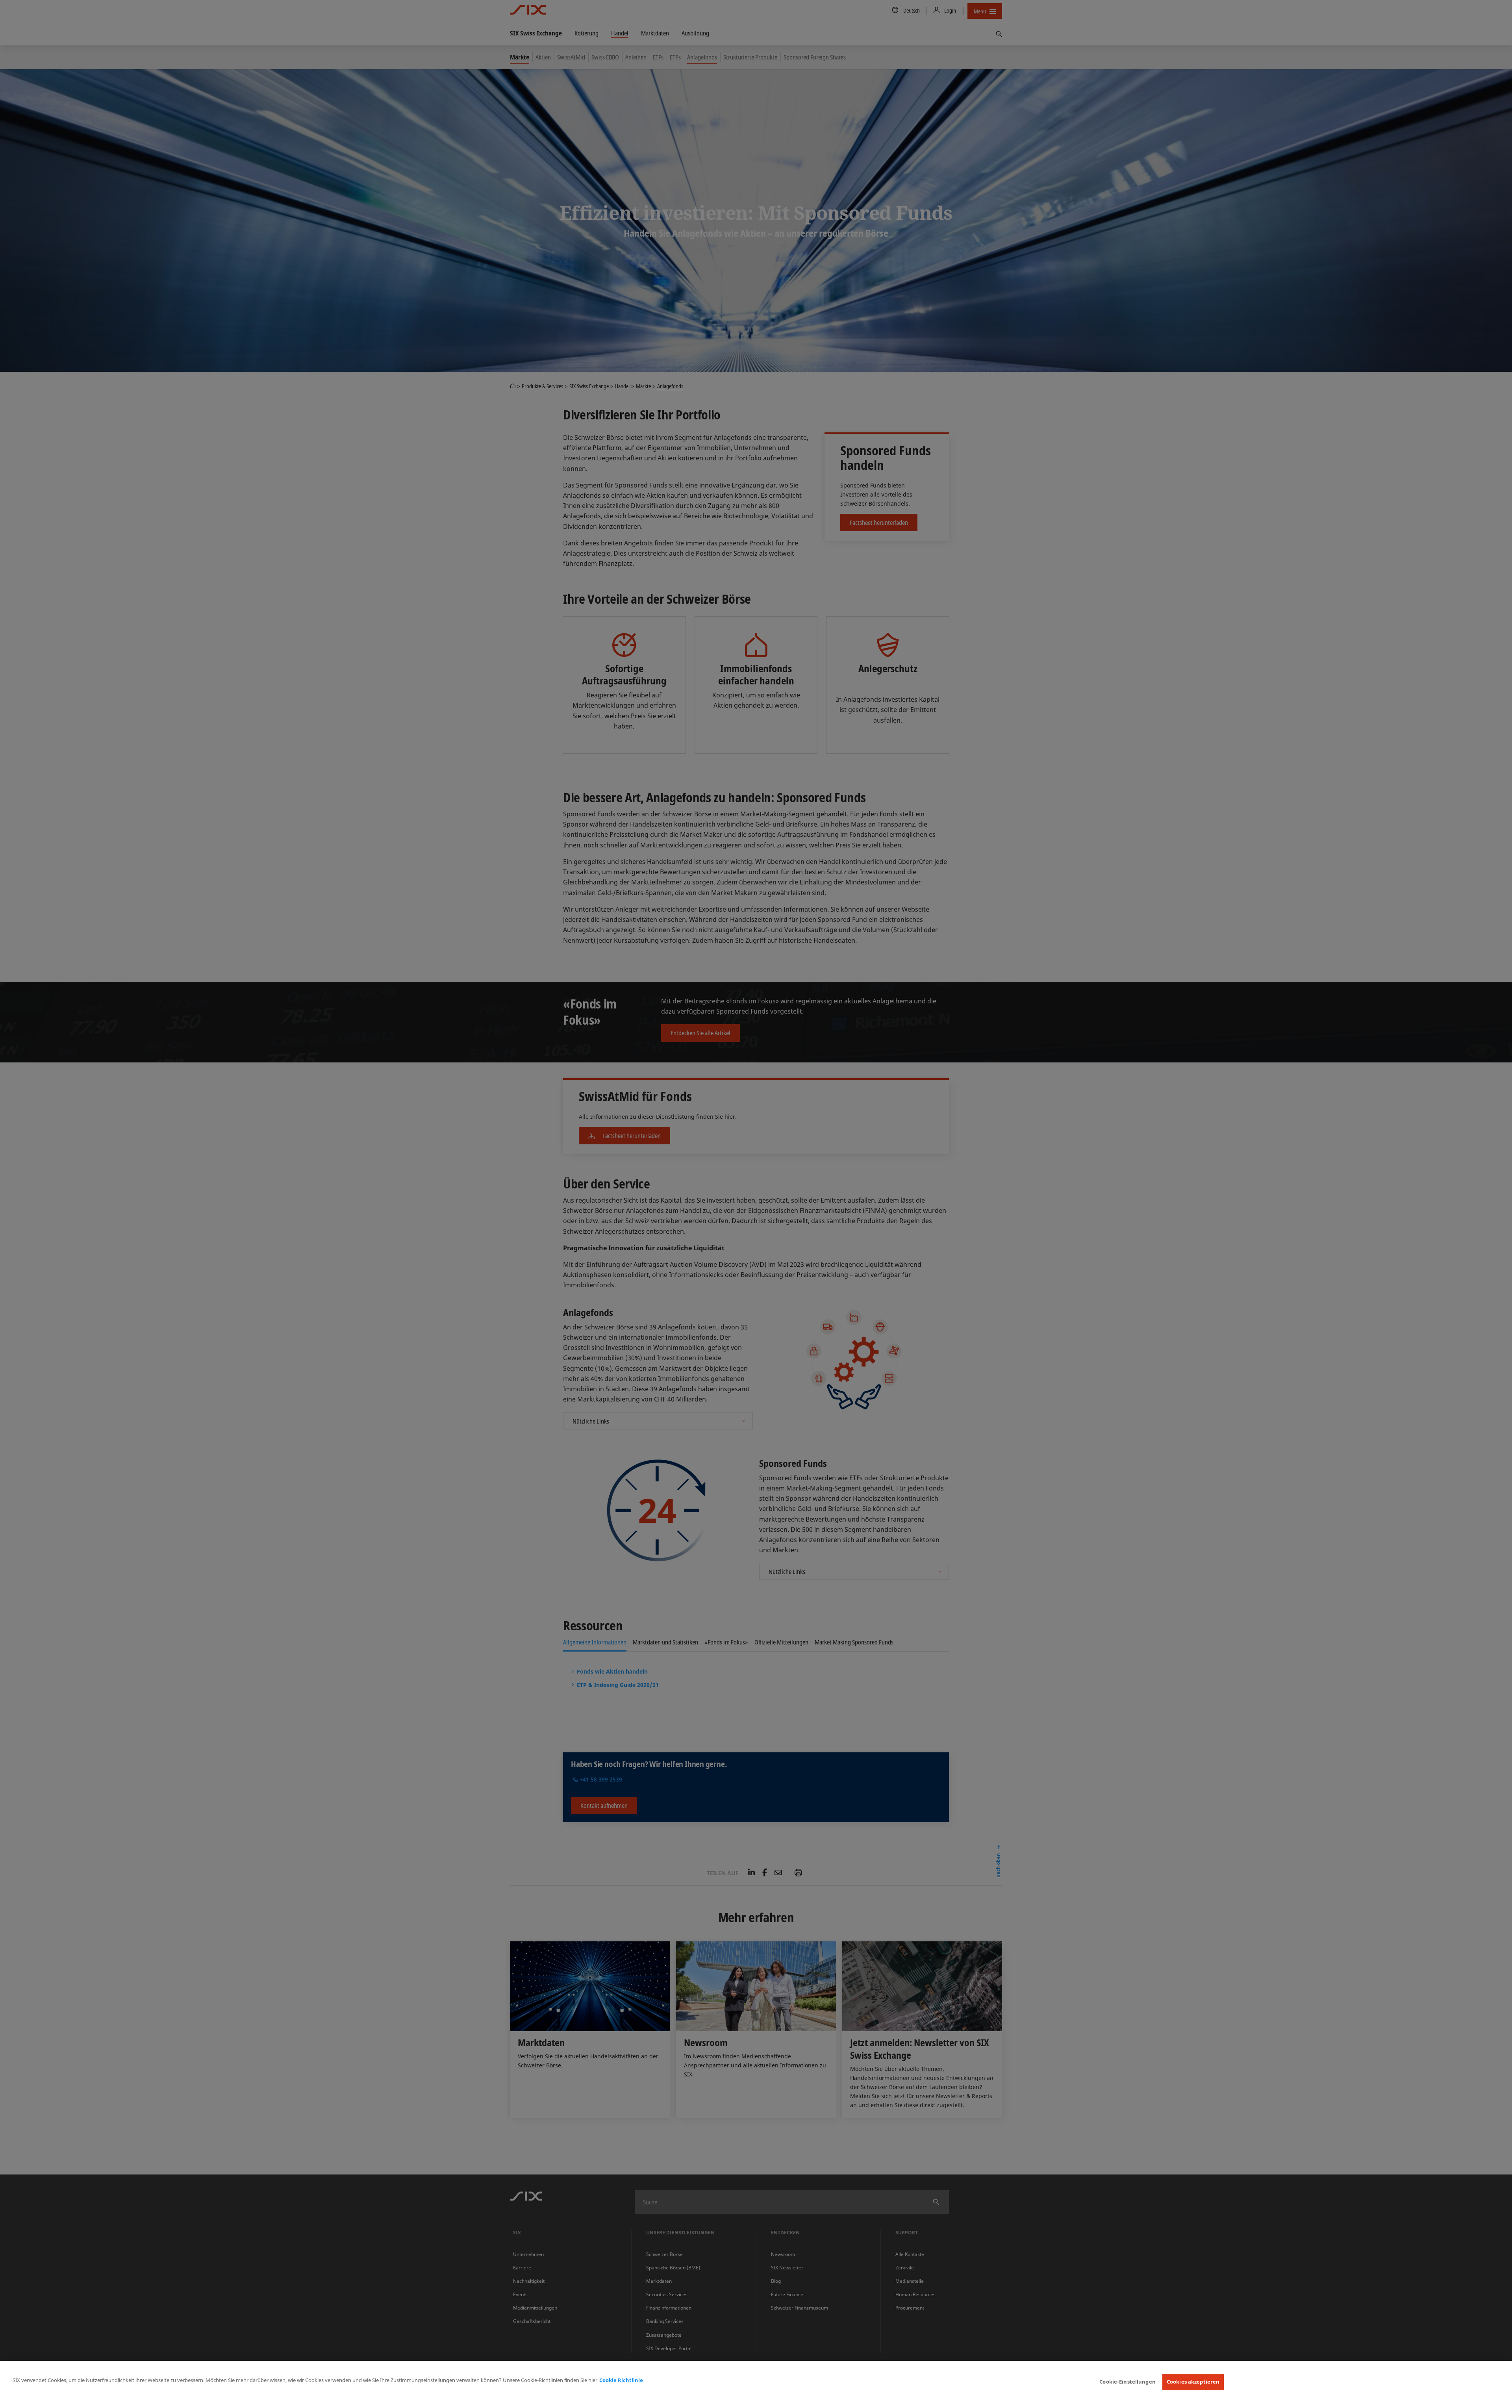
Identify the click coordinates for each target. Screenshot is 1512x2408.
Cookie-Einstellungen (1128, 2382)
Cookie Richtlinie (621, 2380)
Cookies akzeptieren (1193, 2382)
